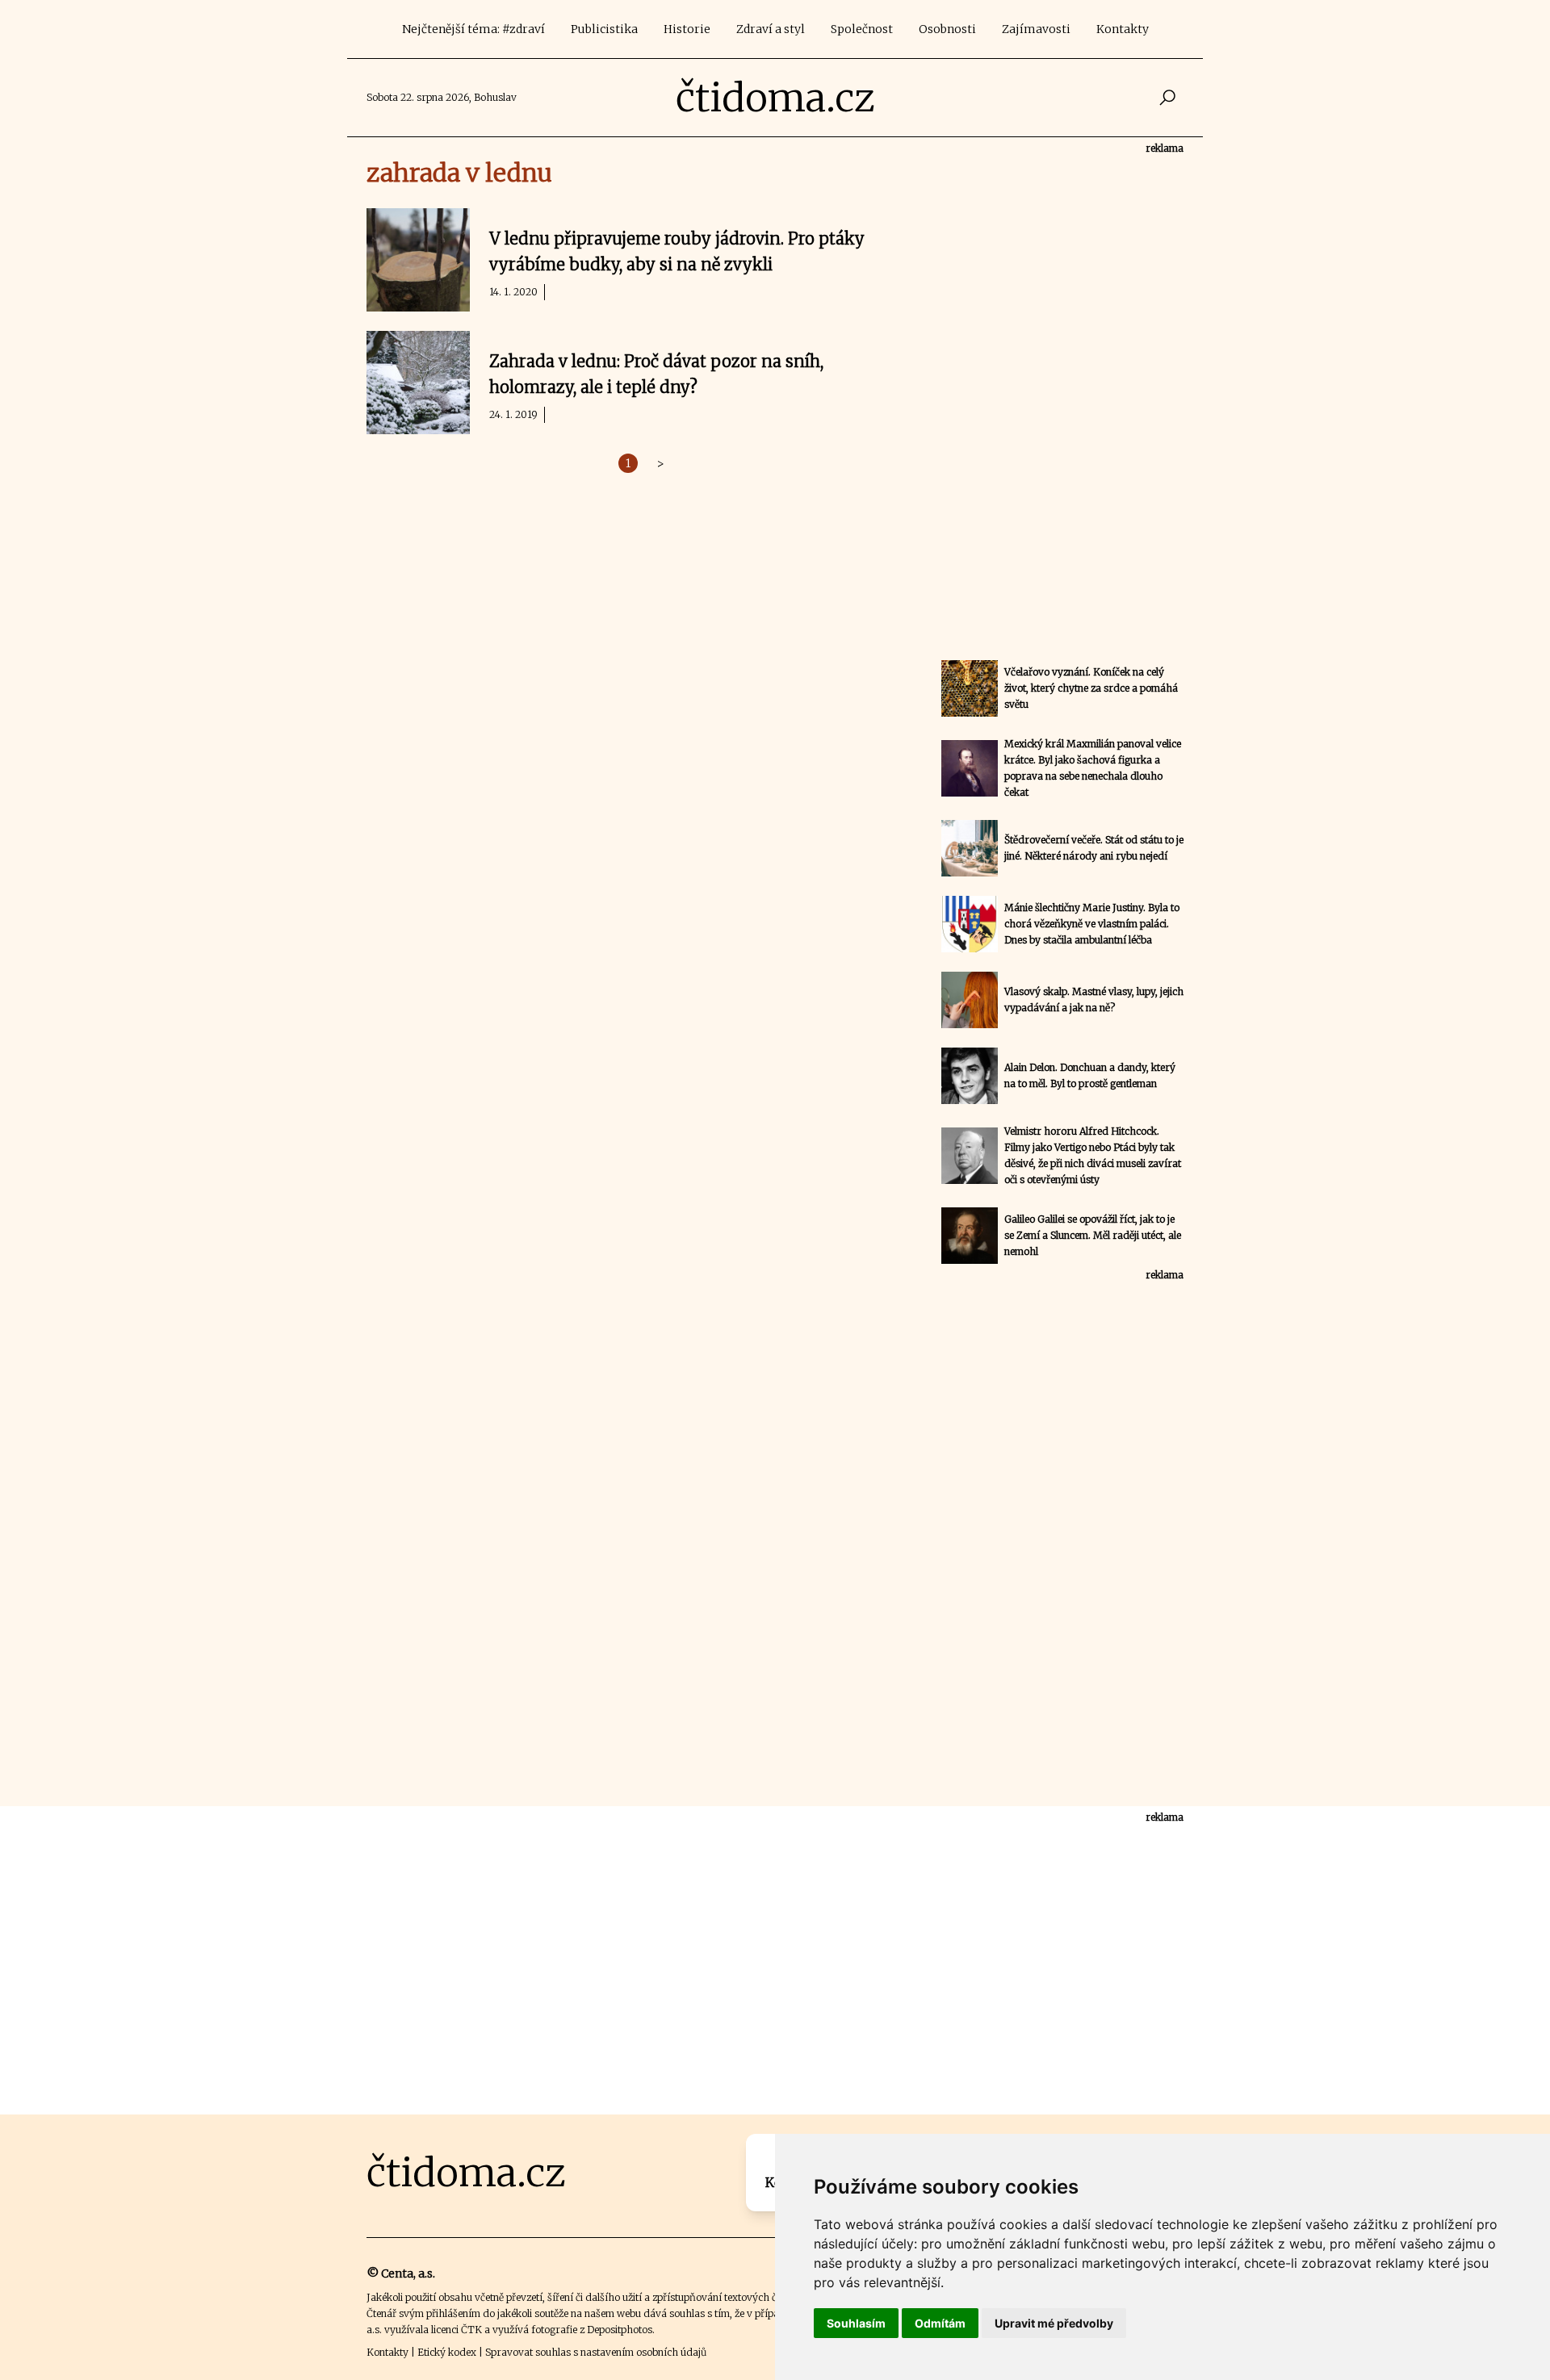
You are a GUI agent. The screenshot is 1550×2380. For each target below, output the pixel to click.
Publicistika (604, 29)
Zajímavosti (1036, 29)
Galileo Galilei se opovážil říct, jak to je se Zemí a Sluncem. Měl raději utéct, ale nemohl (1093, 1235)
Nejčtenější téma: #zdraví (473, 29)
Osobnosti (947, 29)
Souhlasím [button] (856, 2323)
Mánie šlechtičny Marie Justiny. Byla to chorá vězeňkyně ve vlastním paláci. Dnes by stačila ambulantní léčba (1092, 924)
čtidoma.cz (775, 98)
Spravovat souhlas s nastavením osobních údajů (596, 2352)
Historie (687, 29)
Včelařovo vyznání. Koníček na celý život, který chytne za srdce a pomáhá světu (1091, 688)
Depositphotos (620, 2330)
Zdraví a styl (771, 29)
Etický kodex (447, 2352)
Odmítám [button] (940, 2323)
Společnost (862, 29)
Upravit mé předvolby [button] (1054, 2323)
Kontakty (1123, 29)
